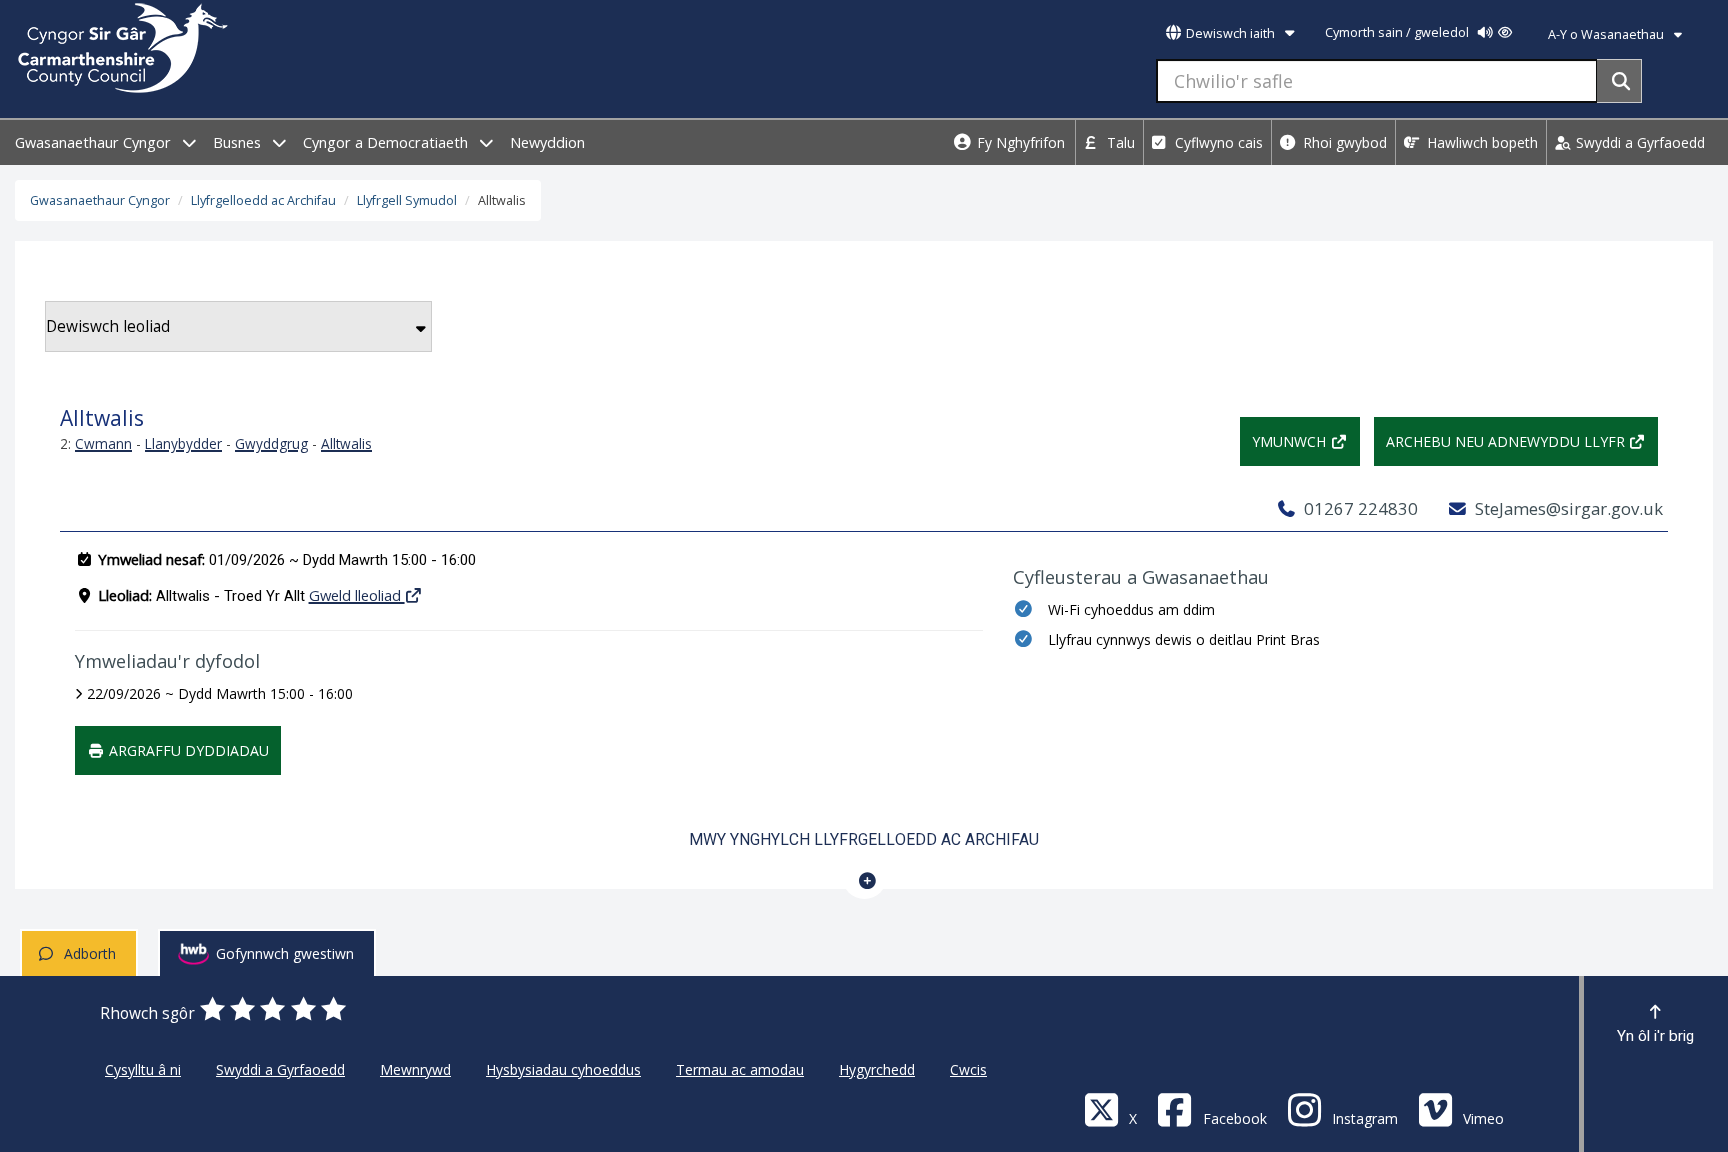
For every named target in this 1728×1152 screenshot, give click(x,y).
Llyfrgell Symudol (407, 200)
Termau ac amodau (740, 1069)
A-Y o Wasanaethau (1607, 34)
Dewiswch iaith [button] (1230, 33)
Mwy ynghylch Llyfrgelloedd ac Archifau (864, 839)
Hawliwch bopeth (1480, 142)
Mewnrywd (415, 1069)
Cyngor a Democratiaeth (387, 142)
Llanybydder (183, 443)
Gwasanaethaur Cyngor (95, 142)
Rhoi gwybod (1343, 142)
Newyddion (547, 142)
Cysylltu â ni (143, 1069)
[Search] (1619, 81)
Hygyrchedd (877, 1069)
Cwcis (968, 1069)
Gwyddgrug (271, 443)
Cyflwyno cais (1217, 142)
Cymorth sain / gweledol (1398, 32)
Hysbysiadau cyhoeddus (563, 1069)
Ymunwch (1291, 441)
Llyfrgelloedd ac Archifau (263, 200)
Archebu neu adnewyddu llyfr (1507, 441)
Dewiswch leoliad (108, 326)
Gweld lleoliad (357, 595)
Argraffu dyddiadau (187, 750)
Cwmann (103, 443)
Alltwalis (346, 443)
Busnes (239, 142)
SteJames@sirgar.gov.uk (1567, 508)
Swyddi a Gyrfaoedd (1638, 142)
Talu (1119, 142)
